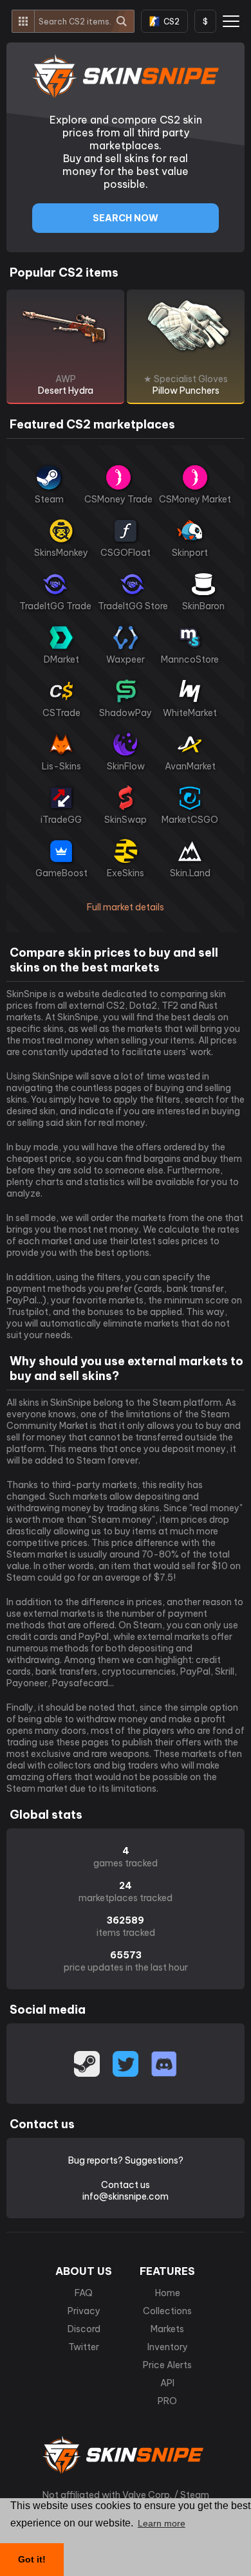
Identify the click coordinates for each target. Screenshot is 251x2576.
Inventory (168, 2347)
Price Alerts (167, 2365)
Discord (84, 2329)
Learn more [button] (162, 2523)
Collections (167, 2311)
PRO (167, 2401)
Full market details (126, 907)
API (167, 2383)
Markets (167, 2329)
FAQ (84, 2293)
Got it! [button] (32, 2559)
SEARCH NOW (126, 218)
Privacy (84, 2311)
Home (168, 2293)
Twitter (84, 2347)
